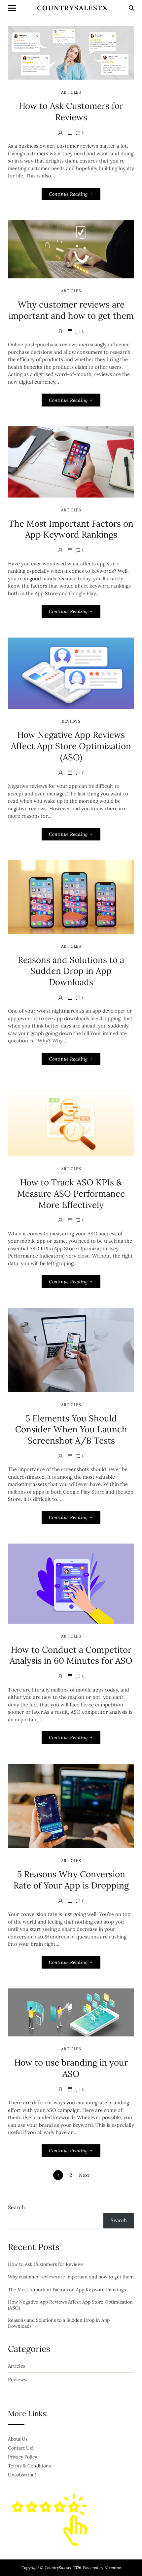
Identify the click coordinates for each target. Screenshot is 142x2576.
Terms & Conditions (29, 2466)
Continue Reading (68, 194)
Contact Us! (20, 2448)
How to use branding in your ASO (71, 2068)
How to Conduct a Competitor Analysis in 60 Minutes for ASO (71, 1655)
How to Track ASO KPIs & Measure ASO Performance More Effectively (71, 1193)
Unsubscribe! (22, 2475)
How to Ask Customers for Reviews (71, 111)
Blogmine (113, 2568)
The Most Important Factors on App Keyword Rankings (71, 529)
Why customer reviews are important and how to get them (71, 310)
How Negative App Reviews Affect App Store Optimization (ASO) (71, 746)
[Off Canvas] (12, 8)
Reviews (71, 721)
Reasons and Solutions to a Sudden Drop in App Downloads (71, 971)
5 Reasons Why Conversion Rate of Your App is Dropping (71, 1880)
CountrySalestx (72, 8)
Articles (71, 92)
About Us (18, 2439)
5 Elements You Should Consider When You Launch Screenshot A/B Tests (71, 1430)
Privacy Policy (22, 2457)
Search (17, 2207)
